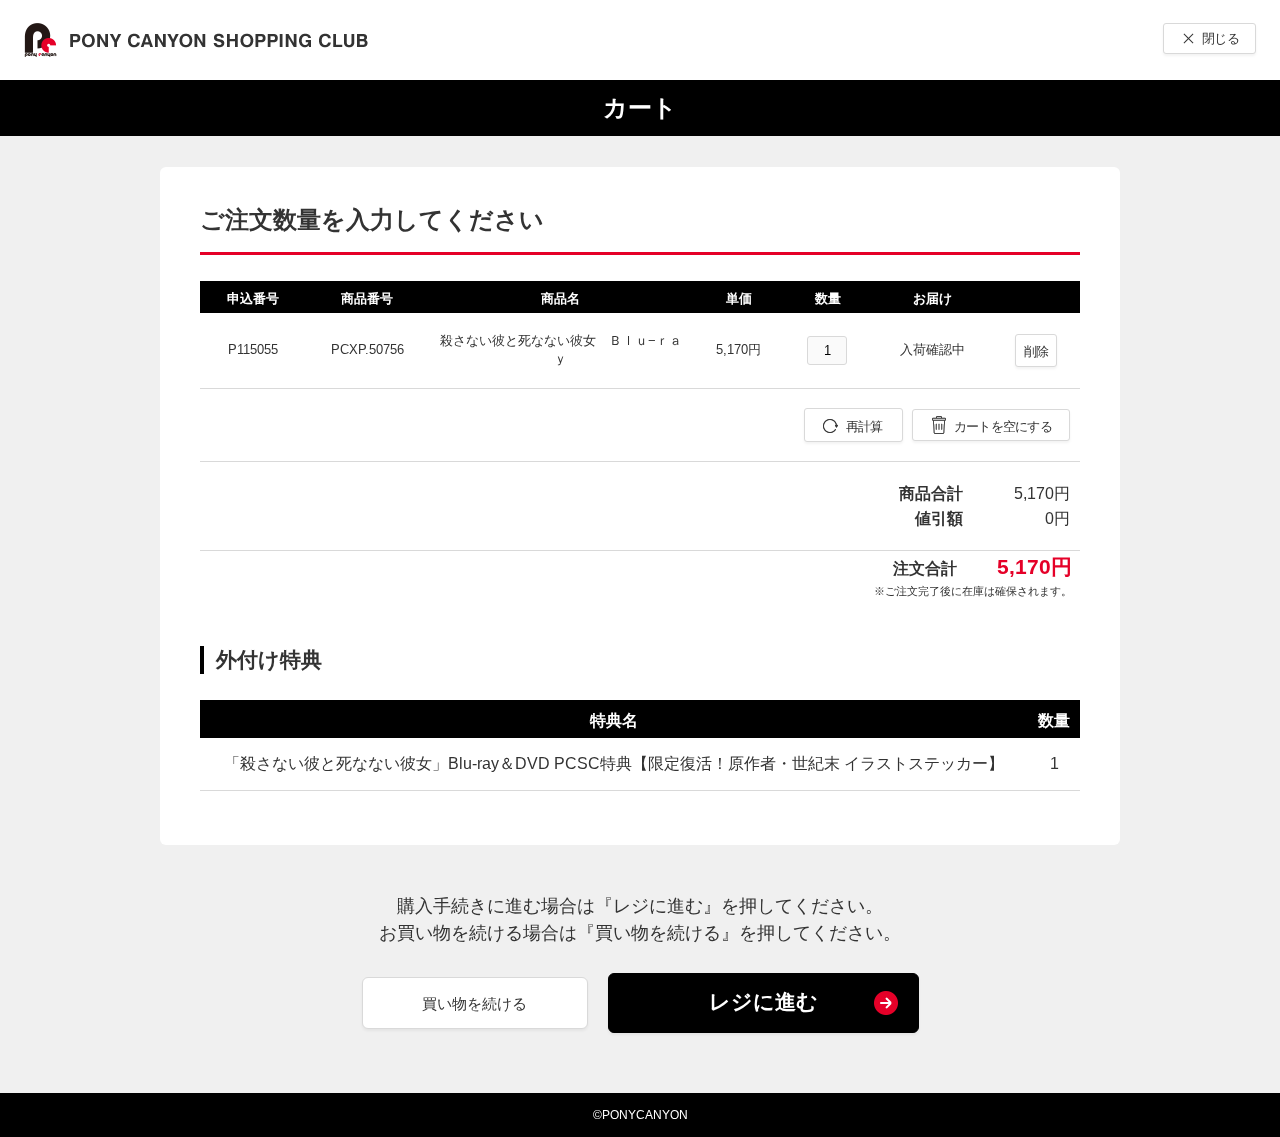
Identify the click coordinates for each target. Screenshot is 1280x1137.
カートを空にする (1003, 426)
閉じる (1220, 38)
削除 (1036, 351)
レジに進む (763, 1001)
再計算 (864, 426)
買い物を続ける (474, 1003)
